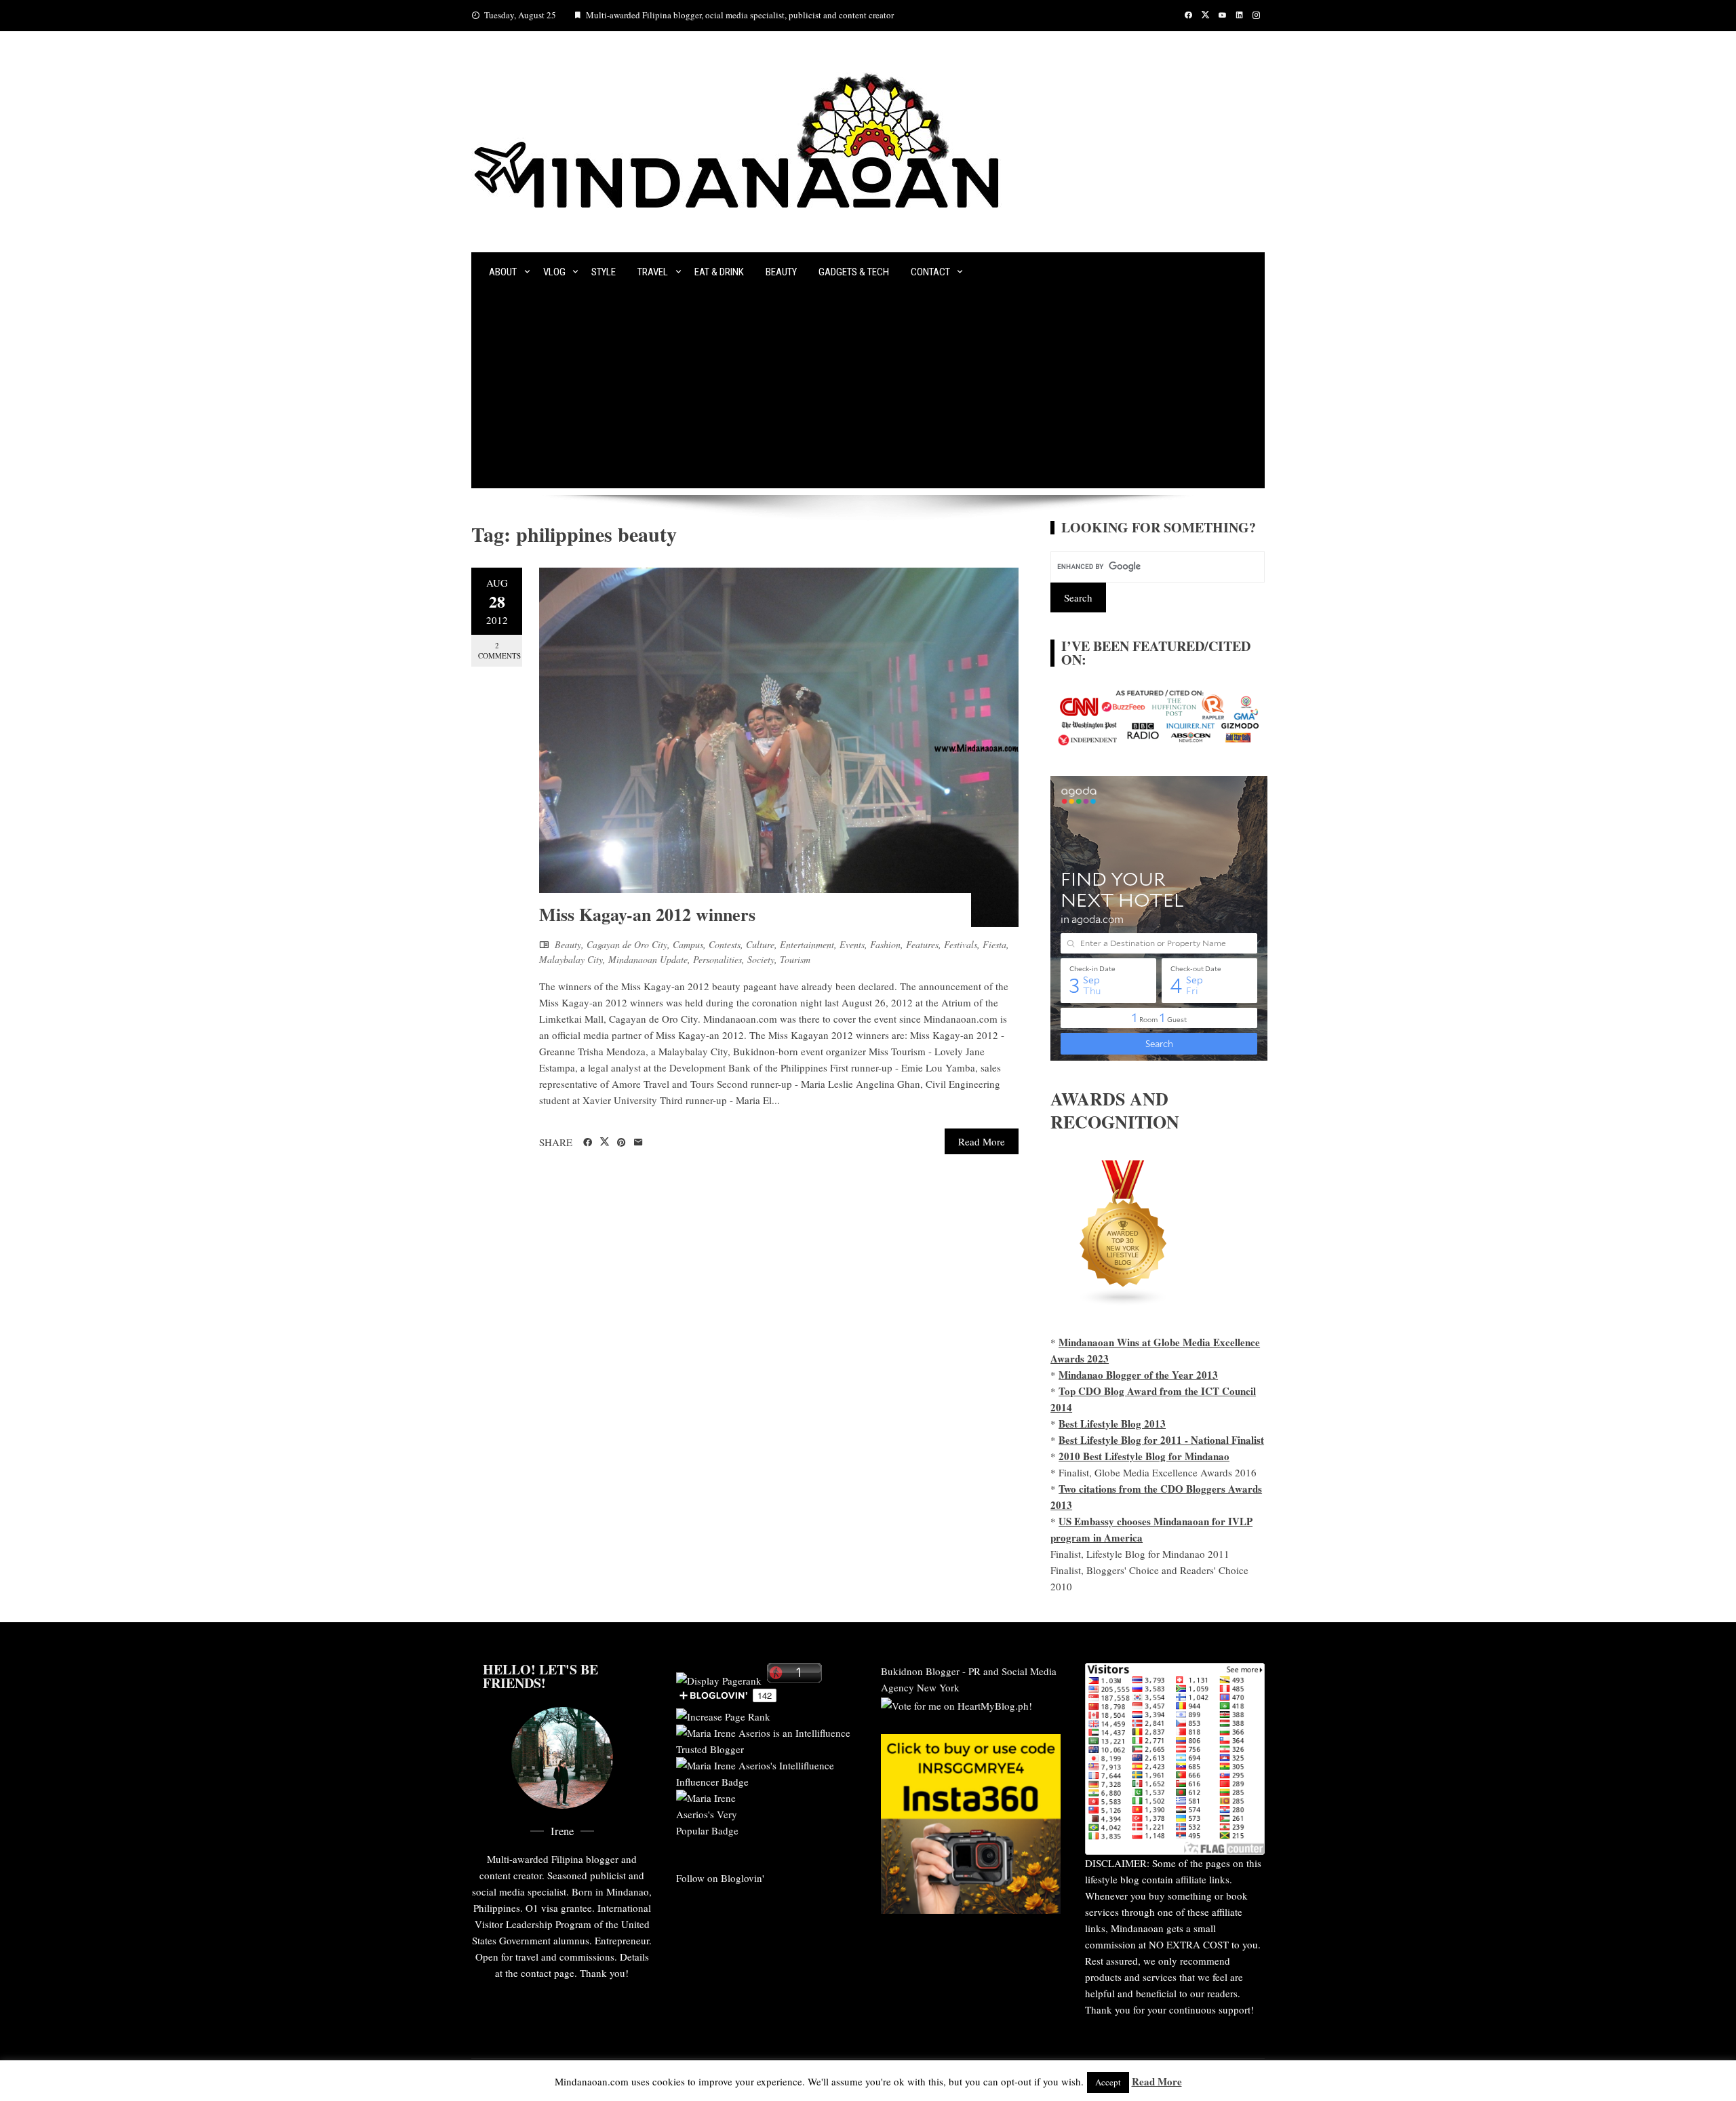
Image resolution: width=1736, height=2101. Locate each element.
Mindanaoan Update (648, 959)
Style (604, 272)
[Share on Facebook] (588, 1143)
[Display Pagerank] (719, 1678)
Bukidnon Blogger (920, 1671)
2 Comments (499, 650)
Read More (982, 1141)
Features (922, 944)
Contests (725, 944)
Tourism (795, 959)
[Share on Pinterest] (622, 1143)
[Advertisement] (868, 393)
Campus (688, 944)
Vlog (554, 272)
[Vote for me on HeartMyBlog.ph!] (956, 1704)
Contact (930, 272)
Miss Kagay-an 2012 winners (647, 914)
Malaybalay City (571, 959)
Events (852, 944)
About (503, 272)
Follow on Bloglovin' (720, 1878)
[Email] (638, 1143)
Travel (653, 272)
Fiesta (994, 944)
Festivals (961, 944)
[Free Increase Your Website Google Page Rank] (723, 1714)
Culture (760, 944)
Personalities (717, 959)
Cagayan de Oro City (627, 944)
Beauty (781, 272)
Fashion (885, 944)
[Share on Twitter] (605, 1142)
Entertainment (807, 944)
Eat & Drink (719, 272)
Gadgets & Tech (854, 272)
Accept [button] (1108, 2082)
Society (761, 959)
